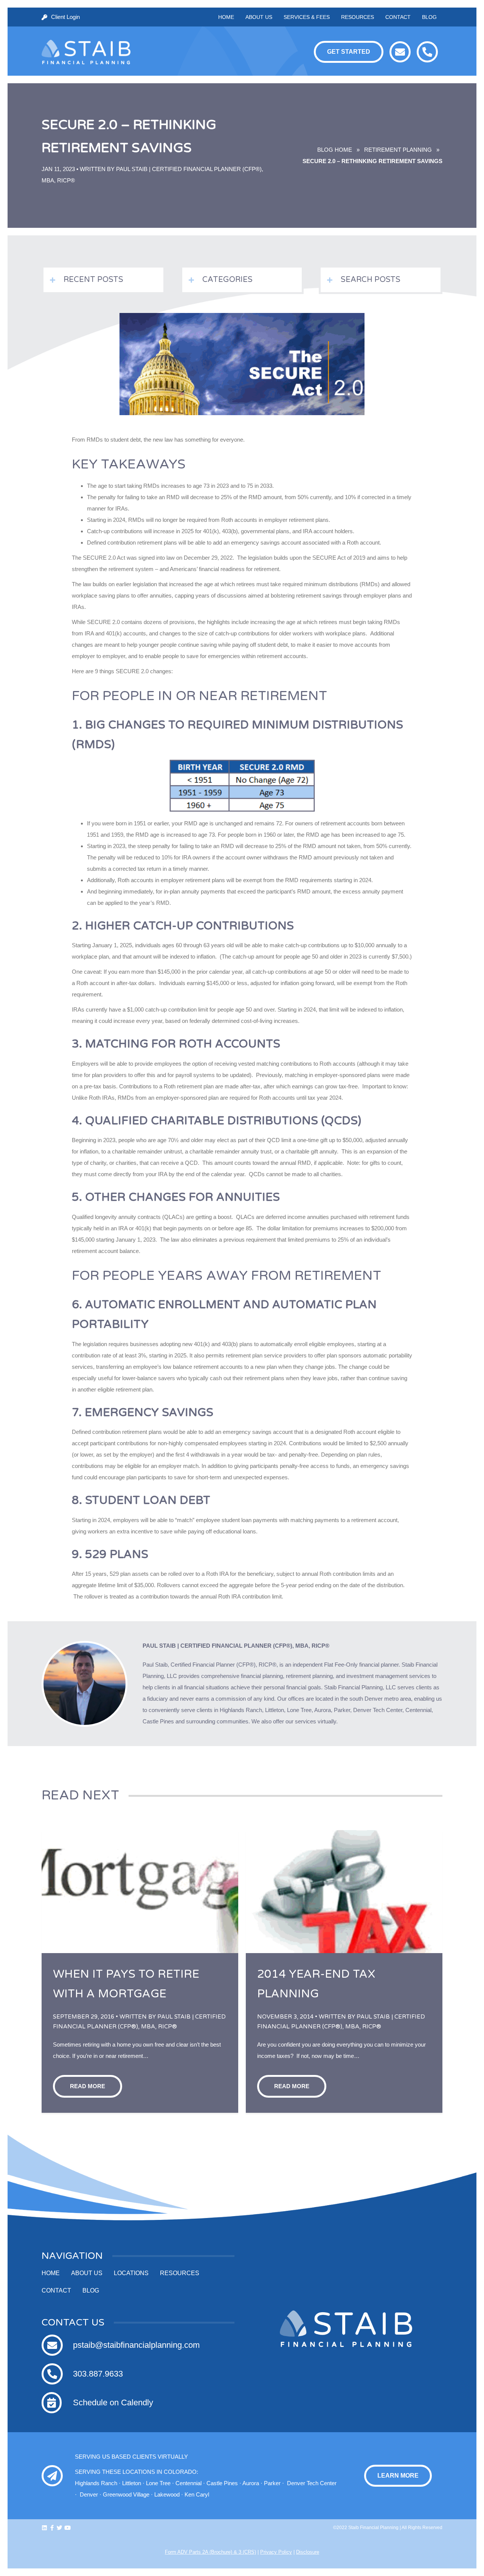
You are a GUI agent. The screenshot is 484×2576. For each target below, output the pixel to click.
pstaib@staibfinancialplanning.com (136, 2345)
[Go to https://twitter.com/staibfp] (60, 2528)
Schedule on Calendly (113, 2402)
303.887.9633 (98, 2374)
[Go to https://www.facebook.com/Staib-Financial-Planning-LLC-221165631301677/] (52, 2528)
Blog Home (334, 150)
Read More (88, 2086)
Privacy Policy (276, 2552)
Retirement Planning (398, 150)
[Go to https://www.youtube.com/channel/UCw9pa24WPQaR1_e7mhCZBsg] (67, 2528)
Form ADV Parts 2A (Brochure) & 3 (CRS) (210, 2552)
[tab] (103, 280)
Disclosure (308, 2552)
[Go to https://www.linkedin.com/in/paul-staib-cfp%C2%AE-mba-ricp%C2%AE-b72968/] (44, 2528)
